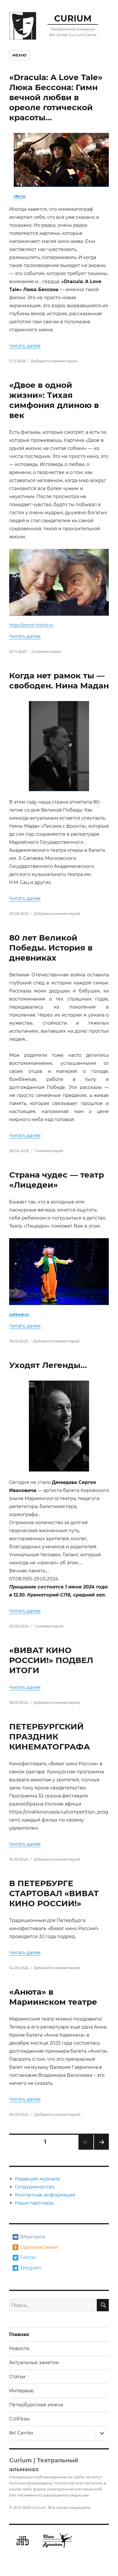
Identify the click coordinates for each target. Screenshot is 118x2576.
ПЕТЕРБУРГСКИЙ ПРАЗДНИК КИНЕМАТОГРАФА (50, 1737)
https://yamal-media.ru (31, 625)
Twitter (28, 2257)
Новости (19, 2348)
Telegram (31, 2268)
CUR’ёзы (19, 2419)
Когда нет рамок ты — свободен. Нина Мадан (59, 681)
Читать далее (25, 346)
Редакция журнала (37, 2179)
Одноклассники (39, 2247)
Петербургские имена (36, 2405)
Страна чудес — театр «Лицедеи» (57, 1180)
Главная (19, 2334)
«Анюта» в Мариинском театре (53, 1997)
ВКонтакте (33, 2237)
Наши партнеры (34, 2203)
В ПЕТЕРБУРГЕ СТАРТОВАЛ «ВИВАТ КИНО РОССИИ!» (54, 1893)
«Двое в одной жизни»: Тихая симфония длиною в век (54, 400)
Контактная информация (45, 2195)
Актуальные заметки (34, 2363)
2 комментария (46, 651)
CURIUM (73, 18)
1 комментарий (49, 1151)
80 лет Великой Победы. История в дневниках (51, 948)
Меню (19, 55)
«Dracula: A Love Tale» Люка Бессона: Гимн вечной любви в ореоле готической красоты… (56, 97)
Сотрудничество (35, 2187)
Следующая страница (101, 2150)
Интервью (21, 2391)
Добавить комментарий (54, 361)
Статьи (17, 2377)
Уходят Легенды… (48, 1365)
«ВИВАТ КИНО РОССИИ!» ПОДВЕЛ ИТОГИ (51, 1660)
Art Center (21, 2433)
